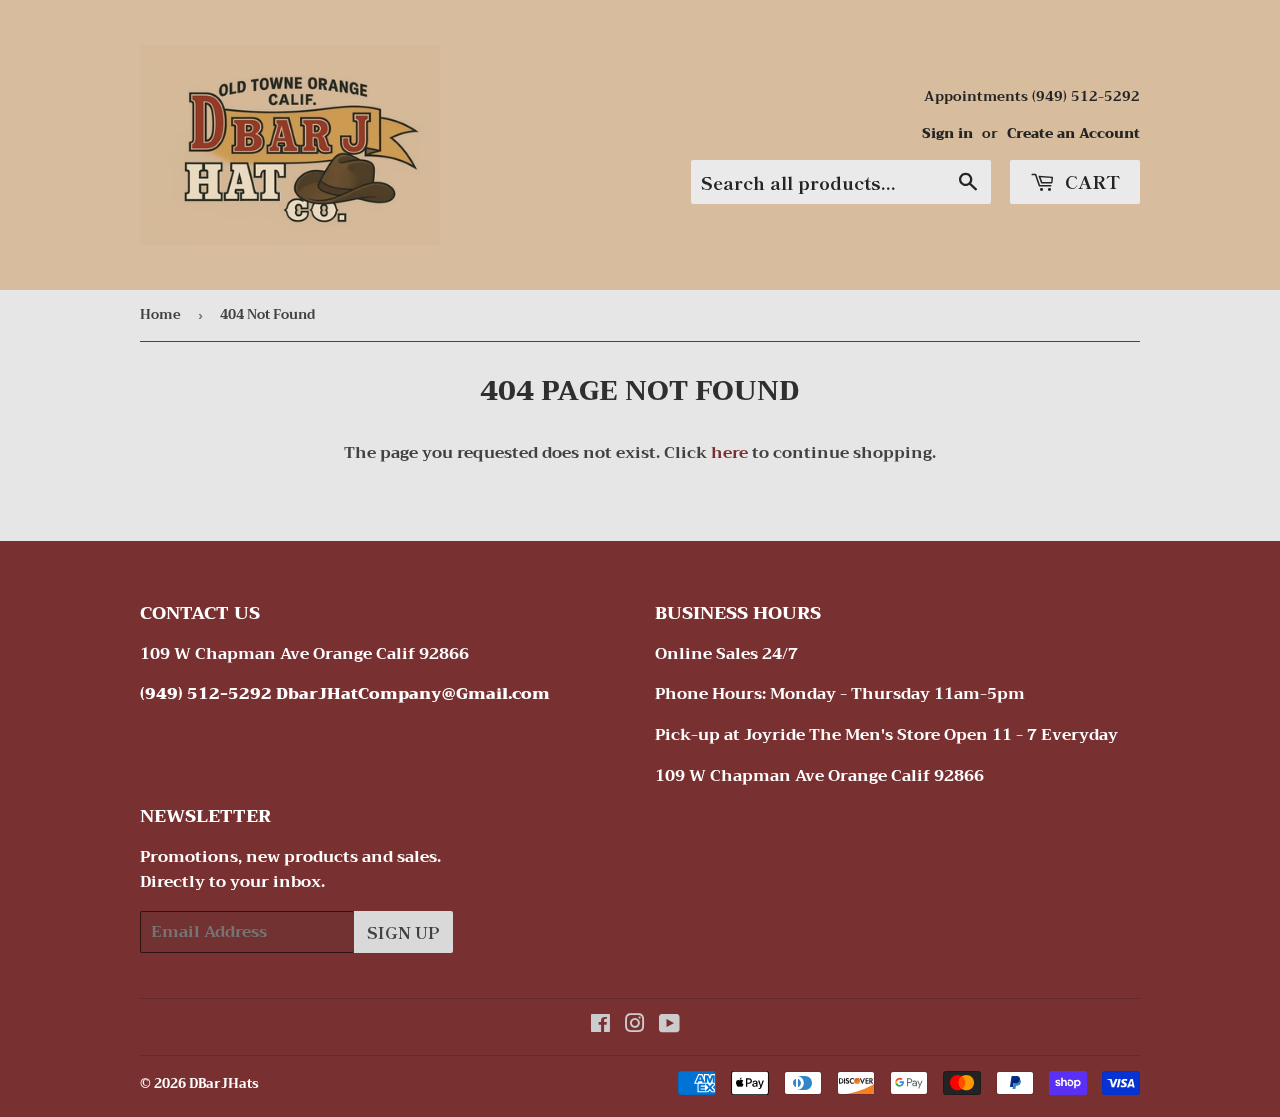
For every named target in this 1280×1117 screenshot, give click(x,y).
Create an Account (1073, 133)
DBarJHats (224, 1083)
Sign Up (403, 932)
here (729, 453)
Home (160, 314)
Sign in (947, 133)
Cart (1090, 181)
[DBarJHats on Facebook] (600, 1026)
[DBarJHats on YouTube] (669, 1026)
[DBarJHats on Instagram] (635, 1026)
